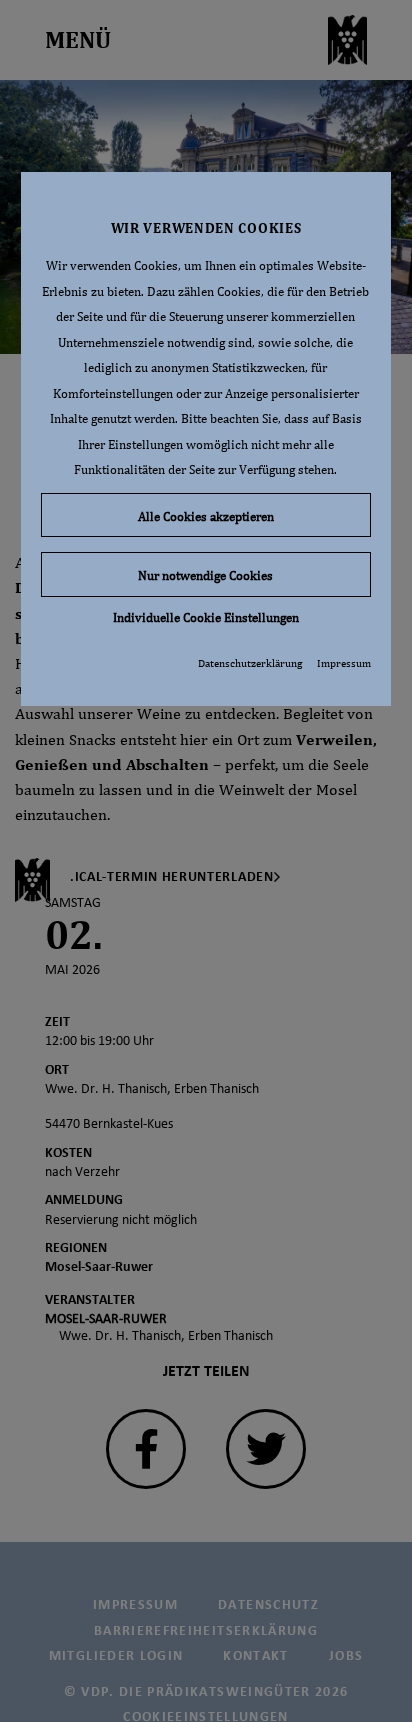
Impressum (344, 663)
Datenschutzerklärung (250, 663)
